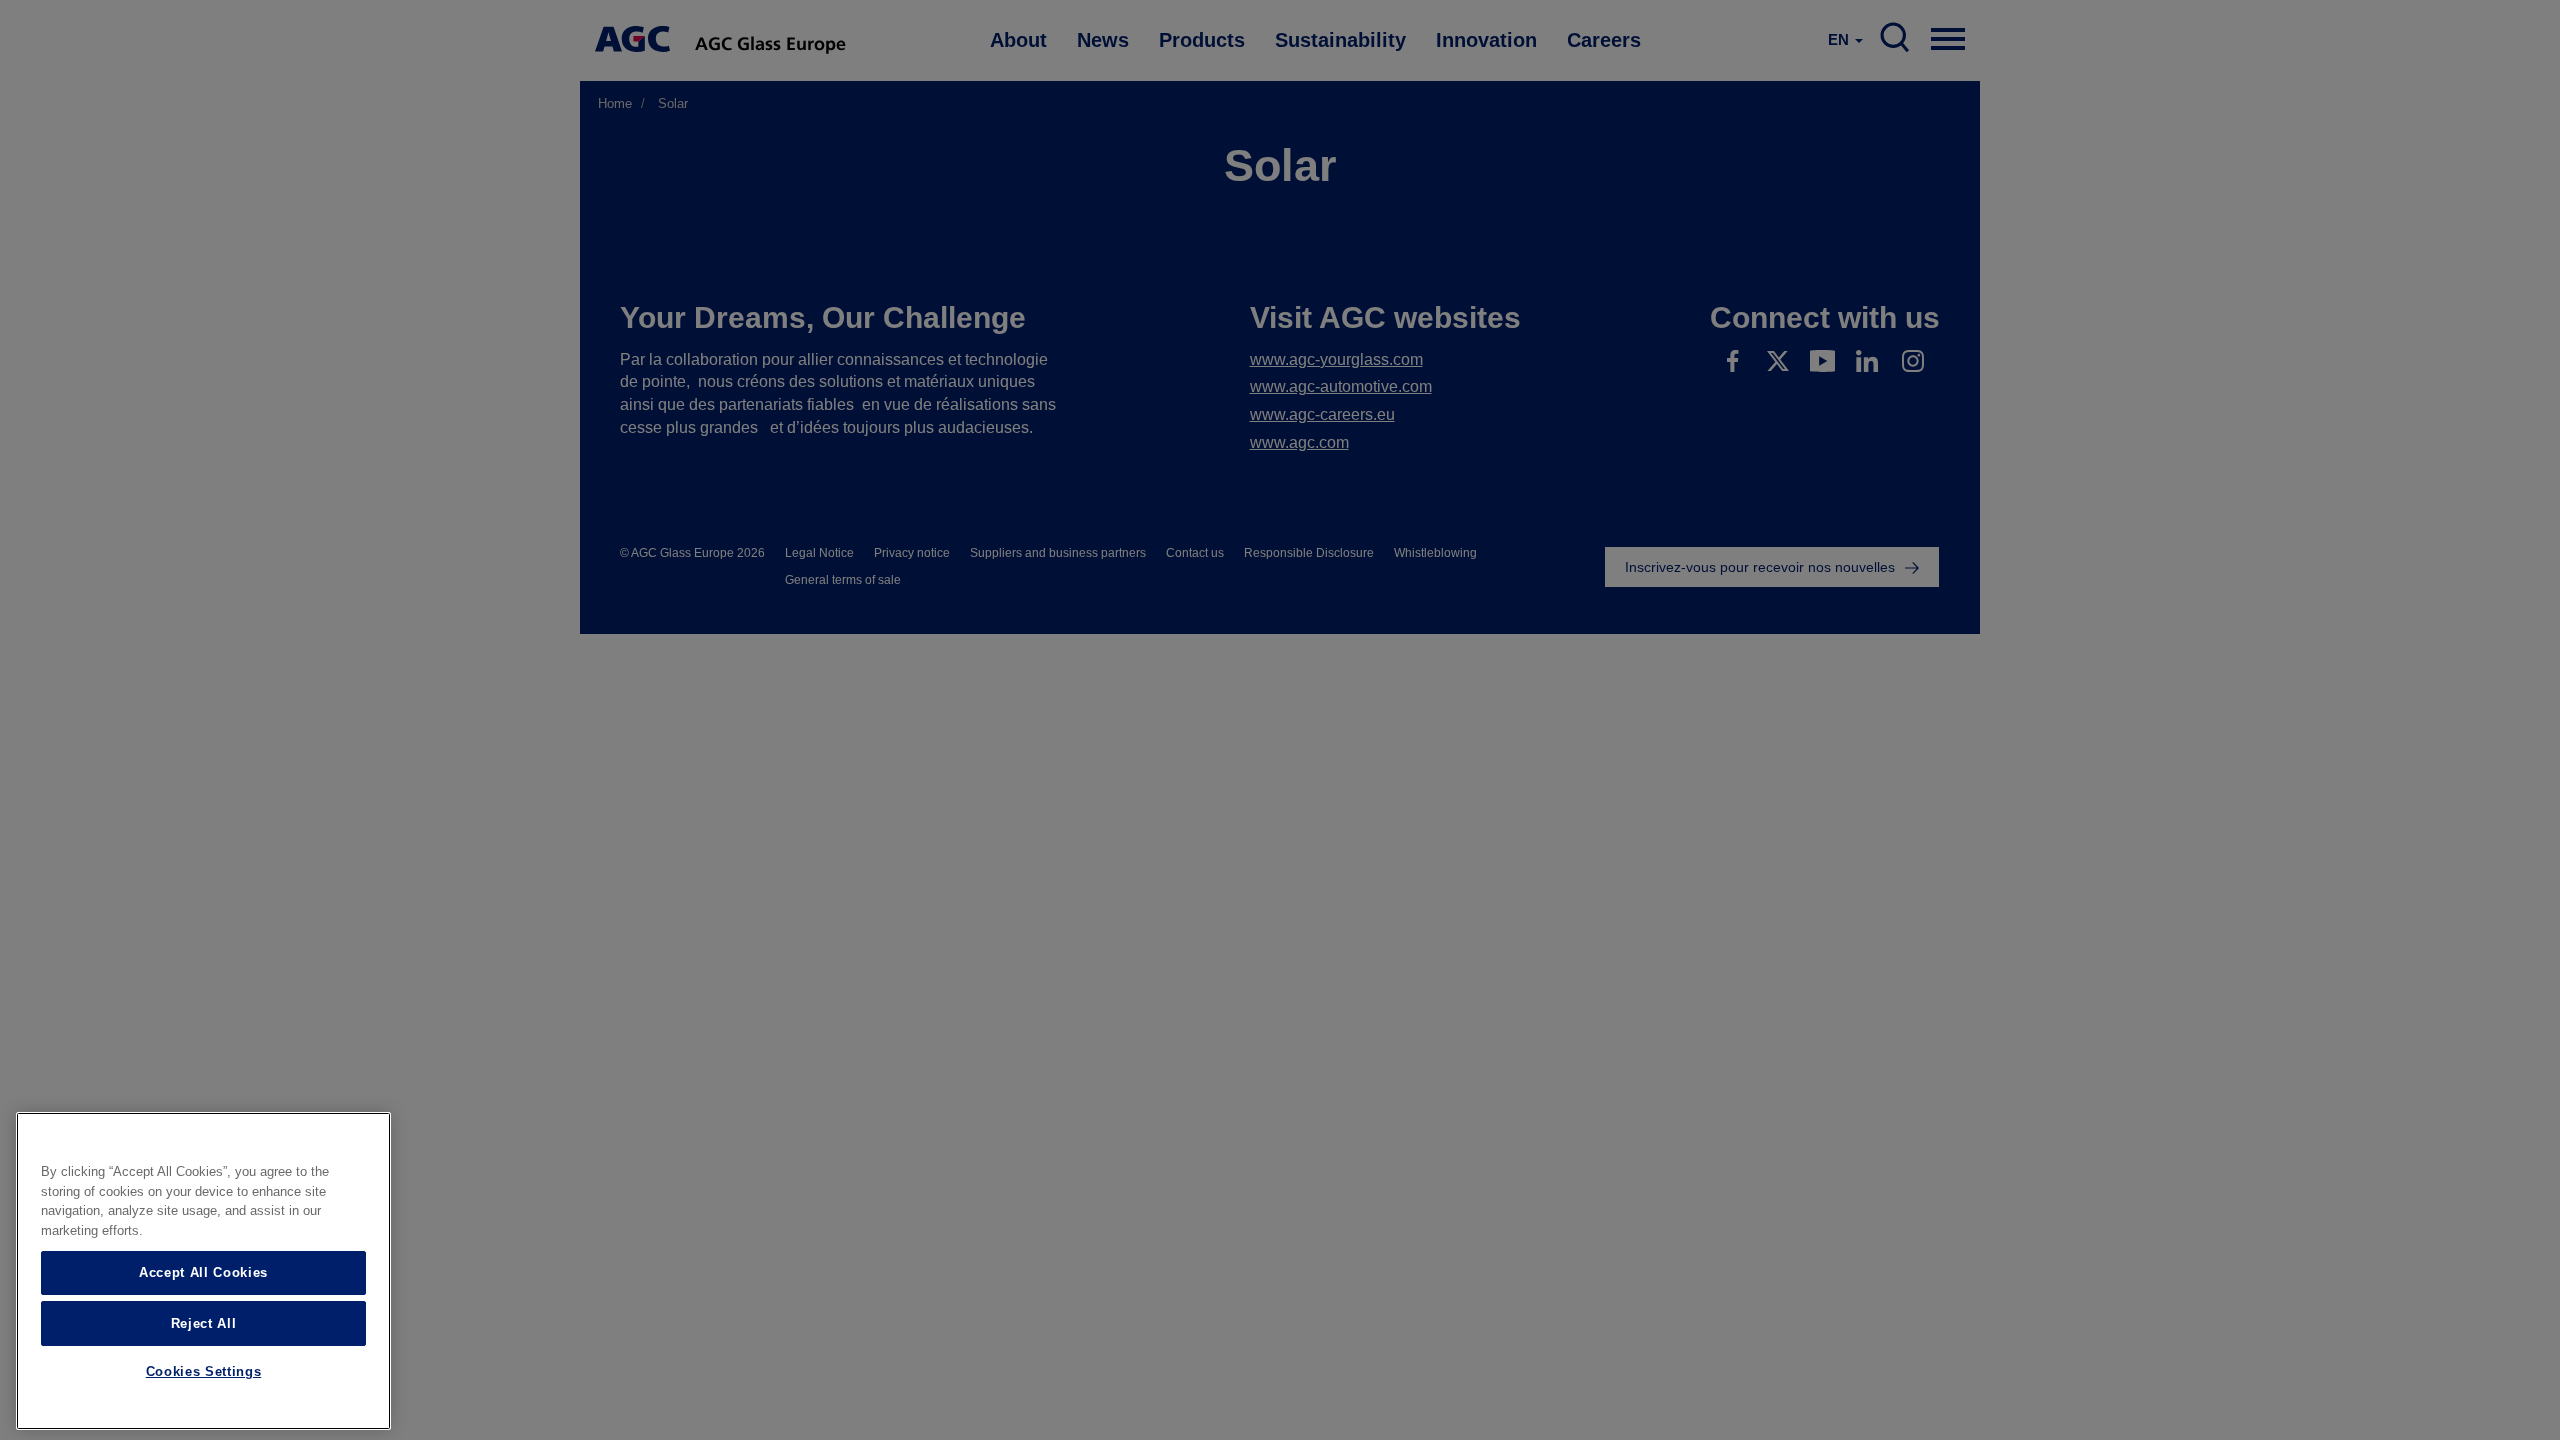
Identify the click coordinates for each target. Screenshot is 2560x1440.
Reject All (204, 1322)
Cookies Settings (204, 1372)
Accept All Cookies (203, 1272)
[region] (203, 1271)
